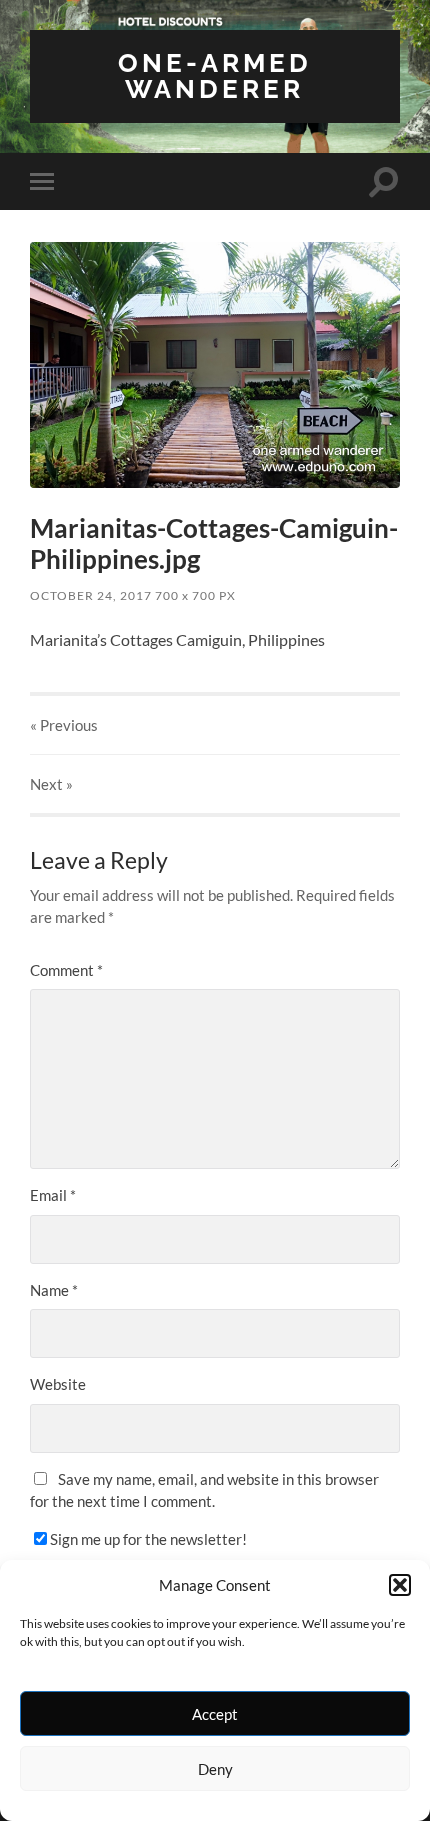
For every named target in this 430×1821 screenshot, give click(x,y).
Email (53, 1195)
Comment (66, 970)
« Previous (64, 725)
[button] (400, 1585)
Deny (215, 1769)
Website (58, 1384)
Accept (215, 1714)
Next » (51, 784)
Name (54, 1290)
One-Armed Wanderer (215, 75)
